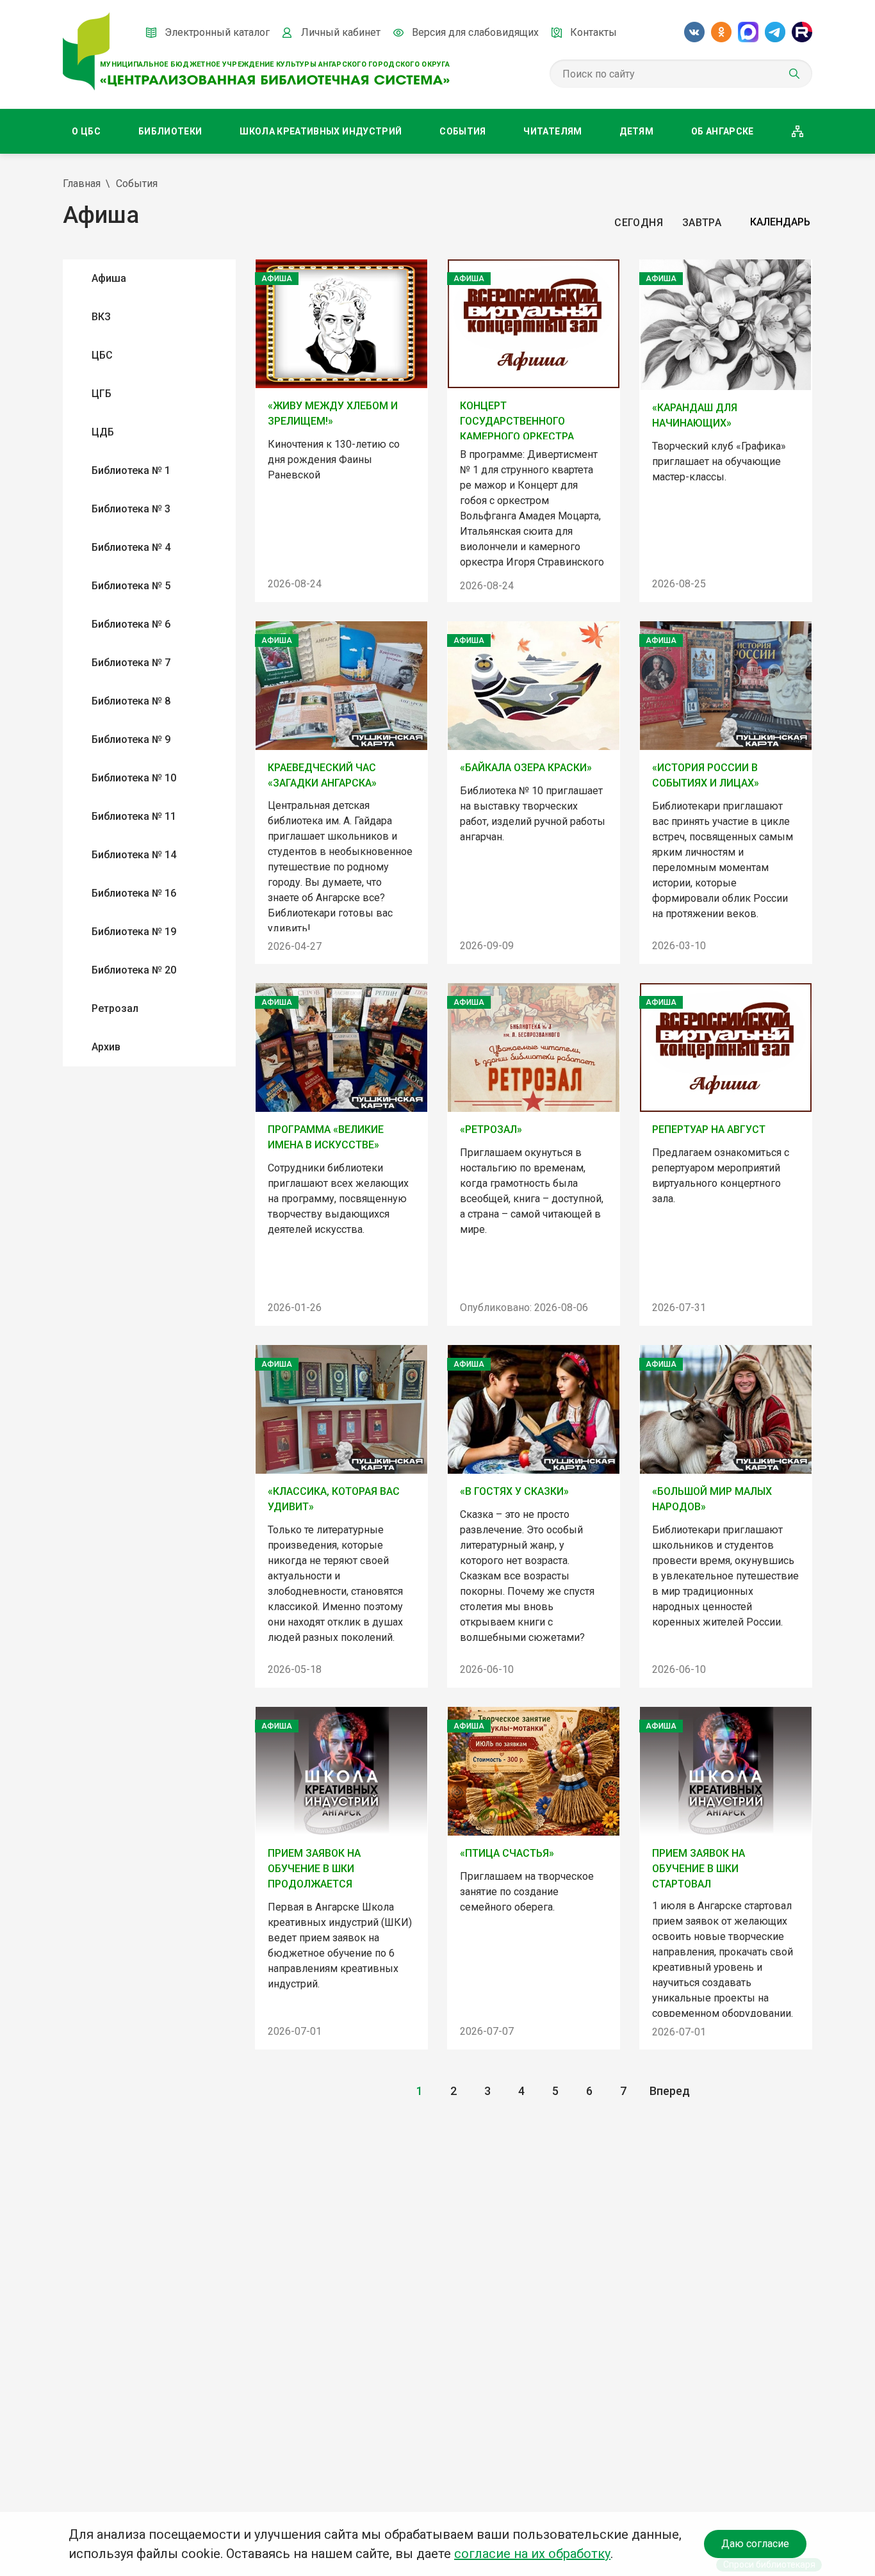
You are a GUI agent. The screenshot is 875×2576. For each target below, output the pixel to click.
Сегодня (638, 223)
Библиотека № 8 (131, 701)
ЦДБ (103, 432)
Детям (636, 131)
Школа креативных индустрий (321, 131)
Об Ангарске (723, 131)
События (462, 131)
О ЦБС (86, 131)
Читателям (552, 131)
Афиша (109, 278)
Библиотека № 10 (134, 778)
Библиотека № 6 (131, 624)
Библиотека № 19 (134, 932)
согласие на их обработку (532, 2554)
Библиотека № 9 (131, 739)
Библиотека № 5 (131, 586)
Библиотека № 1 (131, 470)
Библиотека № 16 (134, 893)
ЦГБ (102, 394)
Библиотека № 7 (131, 663)
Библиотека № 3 (131, 509)
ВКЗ (101, 317)
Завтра (702, 223)
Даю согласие (755, 2544)
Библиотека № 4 (131, 547)
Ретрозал (115, 1008)
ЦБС (102, 355)
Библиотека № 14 (134, 855)
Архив (106, 1047)
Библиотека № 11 (134, 816)
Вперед (670, 2091)
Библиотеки (170, 131)
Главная (82, 183)
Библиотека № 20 (134, 970)
